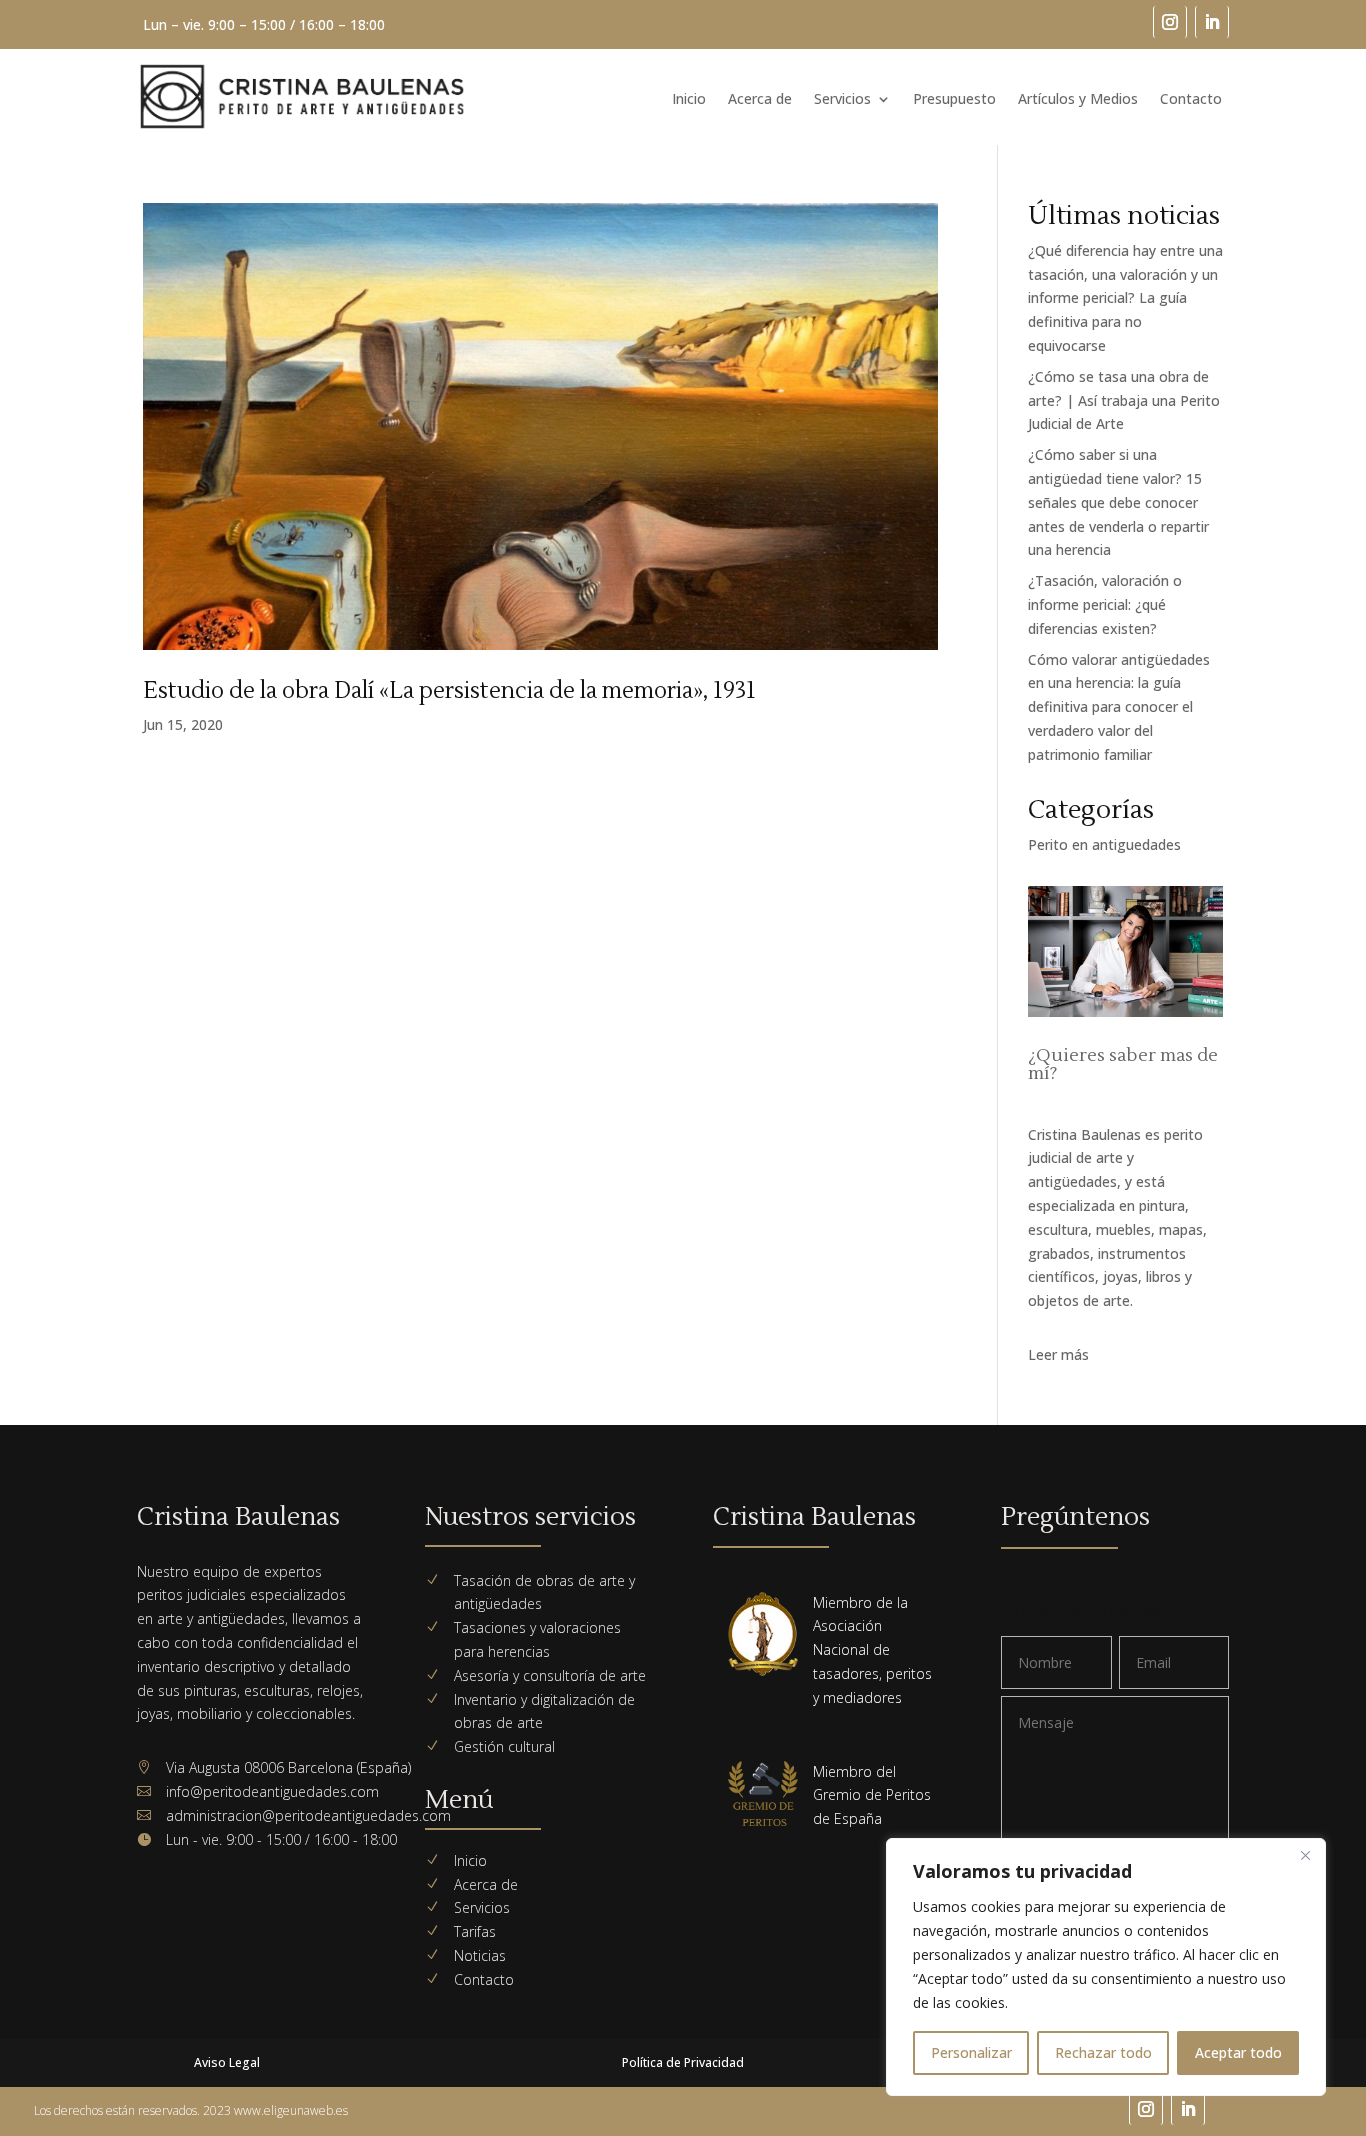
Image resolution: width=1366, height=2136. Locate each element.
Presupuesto (954, 100)
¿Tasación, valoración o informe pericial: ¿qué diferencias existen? (1105, 604)
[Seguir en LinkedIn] (1212, 22)
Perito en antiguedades (1104, 844)
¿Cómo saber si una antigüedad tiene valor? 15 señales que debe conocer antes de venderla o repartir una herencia (1118, 502)
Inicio (689, 100)
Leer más (1058, 1354)
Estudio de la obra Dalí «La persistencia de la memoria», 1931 (449, 690)
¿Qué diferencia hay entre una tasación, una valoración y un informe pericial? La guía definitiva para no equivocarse (1125, 298)
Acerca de (760, 100)
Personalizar (971, 2052)
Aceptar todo (1238, 2052)
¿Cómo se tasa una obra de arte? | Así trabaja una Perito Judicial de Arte (1124, 400)
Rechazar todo (1103, 2052)
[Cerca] (1305, 1855)
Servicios (842, 100)
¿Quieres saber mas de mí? (1123, 1064)
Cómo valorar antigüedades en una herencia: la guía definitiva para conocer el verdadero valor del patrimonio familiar (1119, 707)
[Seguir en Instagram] (1170, 22)
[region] (1106, 1967)
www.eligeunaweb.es (291, 2110)
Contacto (1191, 100)
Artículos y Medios (1078, 100)
